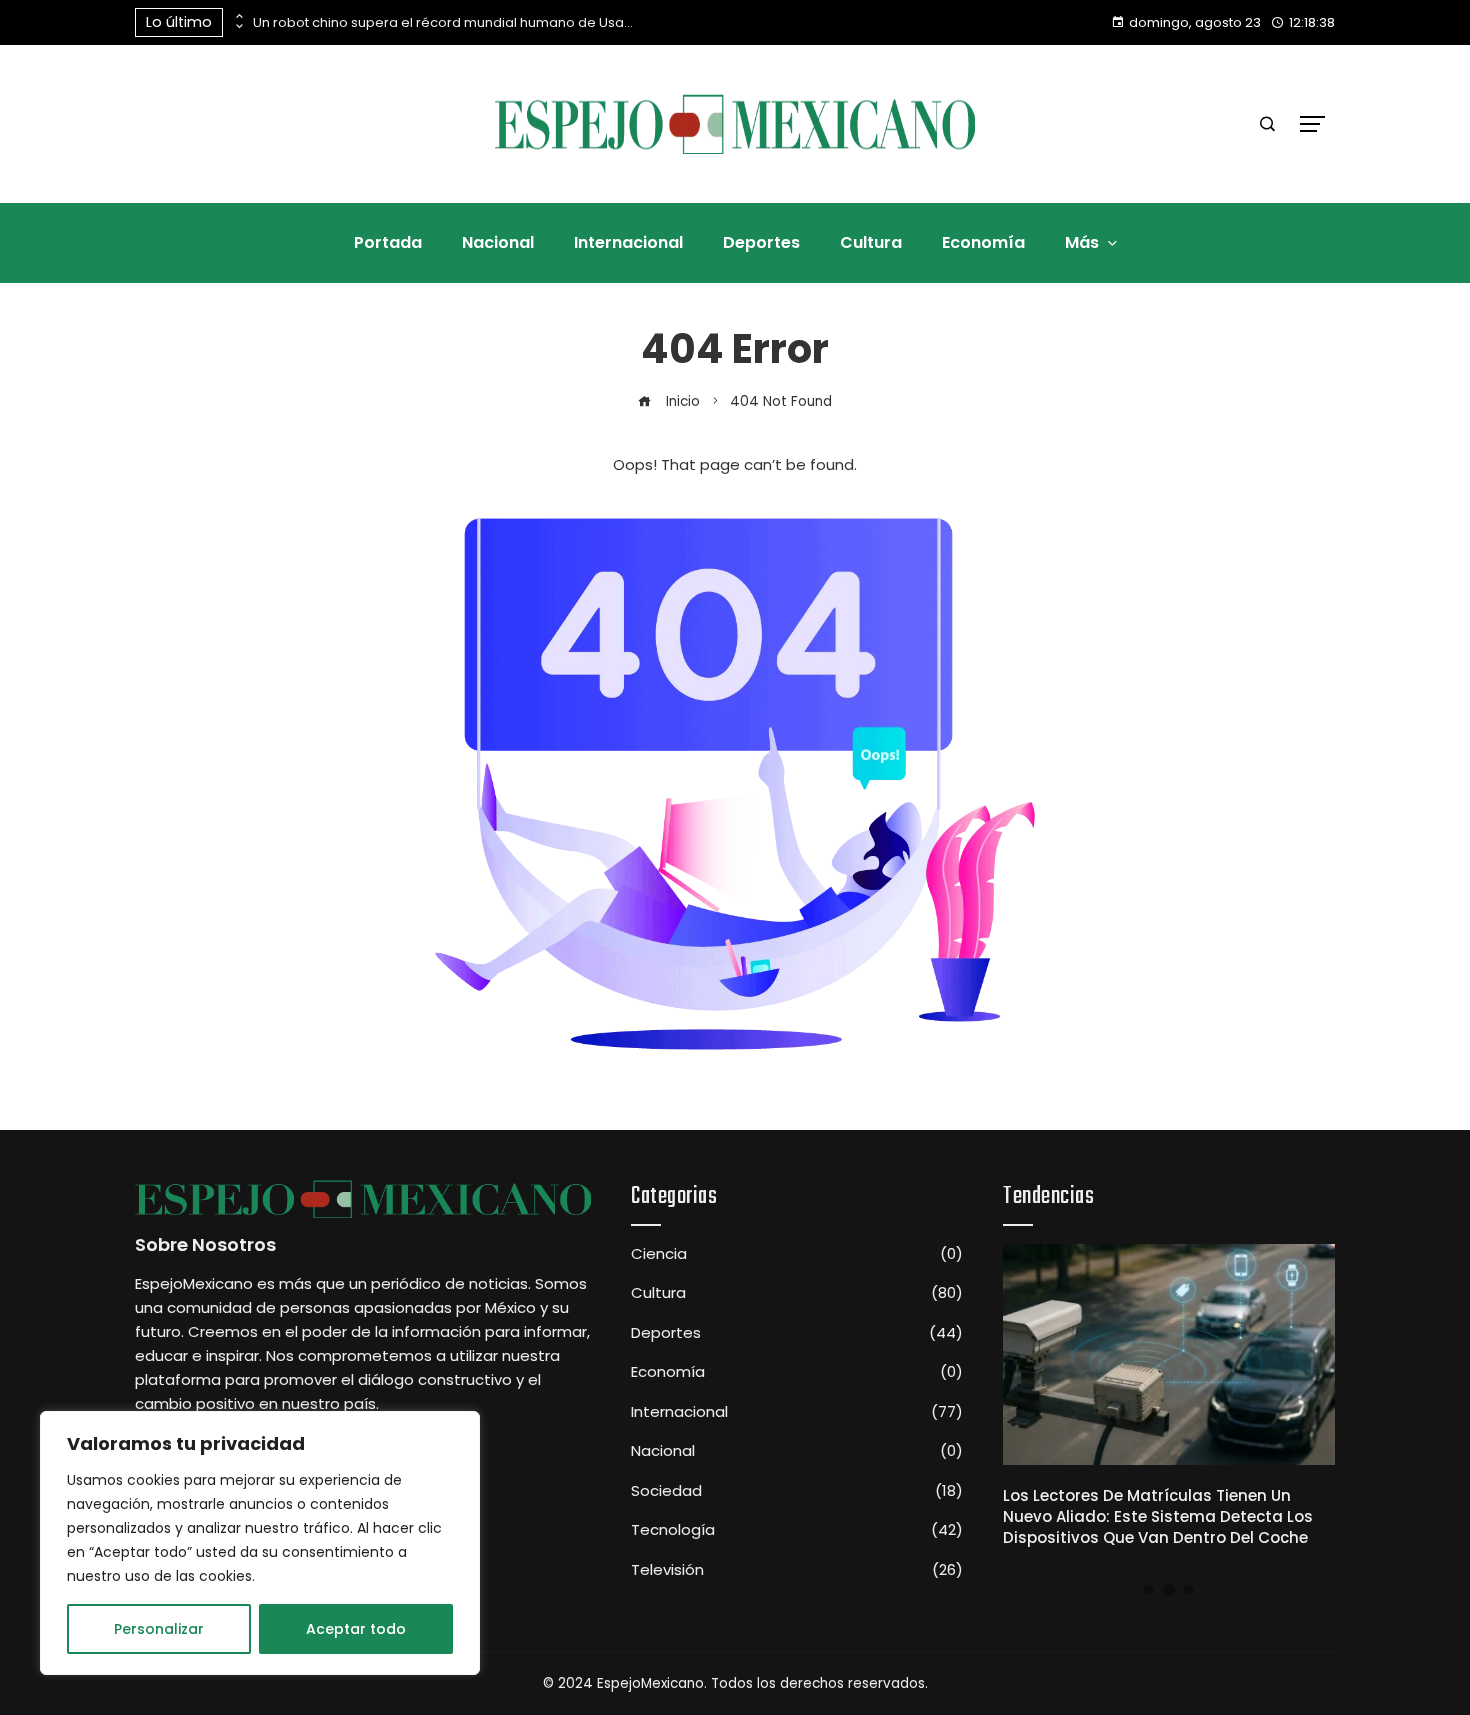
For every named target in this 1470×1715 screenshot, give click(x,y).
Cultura (797, 1293)
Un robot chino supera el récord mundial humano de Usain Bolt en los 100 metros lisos (443, 22)
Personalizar (159, 1629)
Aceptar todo (356, 1629)
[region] (260, 1543)
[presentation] (238, 17)
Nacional (797, 1451)
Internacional (797, 1412)
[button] (1149, 1590)
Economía (797, 1372)
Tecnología (797, 1530)
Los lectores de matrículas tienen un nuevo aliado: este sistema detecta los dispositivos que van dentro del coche (1158, 1516)
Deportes (797, 1333)
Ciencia (797, 1254)
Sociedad (797, 1491)
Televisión (797, 1570)
